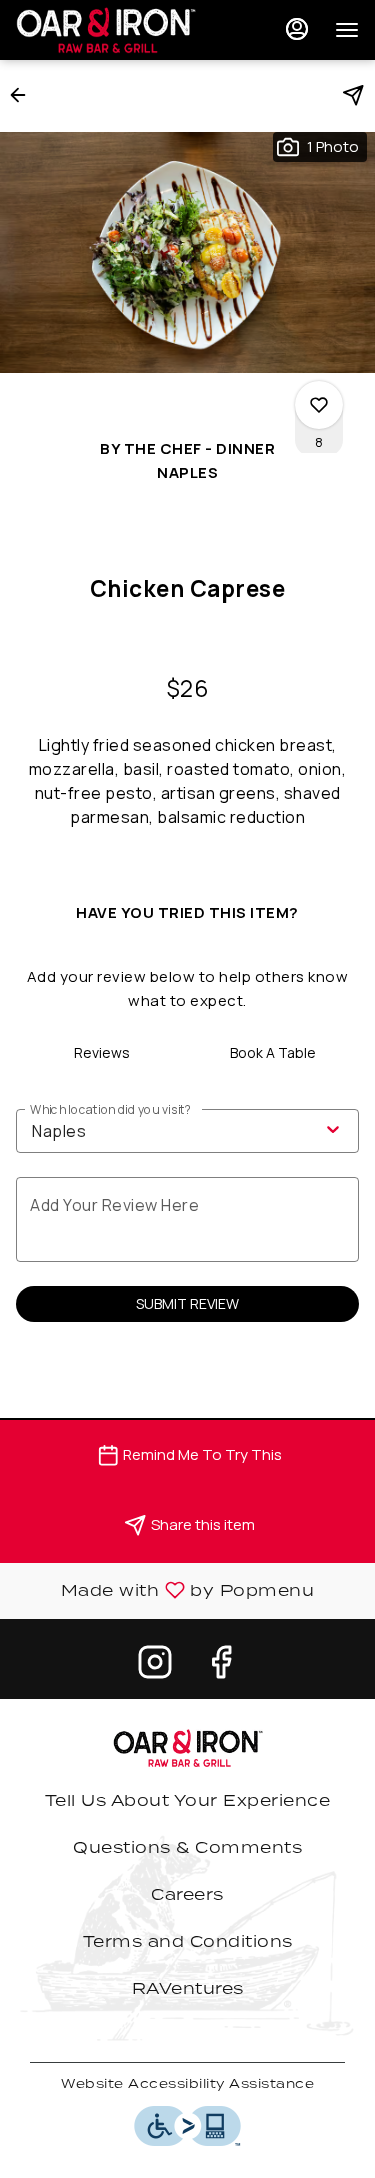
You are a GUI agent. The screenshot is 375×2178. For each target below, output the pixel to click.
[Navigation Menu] (347, 30)
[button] (24, 95)
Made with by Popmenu (164, 1591)
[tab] (102, 1053)
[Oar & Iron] (188, 1746)
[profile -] (297, 29)
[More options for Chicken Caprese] (319, 405)
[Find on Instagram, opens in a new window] (155, 1666)
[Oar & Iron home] (106, 30)
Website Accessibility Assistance (187, 2083)
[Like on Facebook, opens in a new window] (221, 1666)
